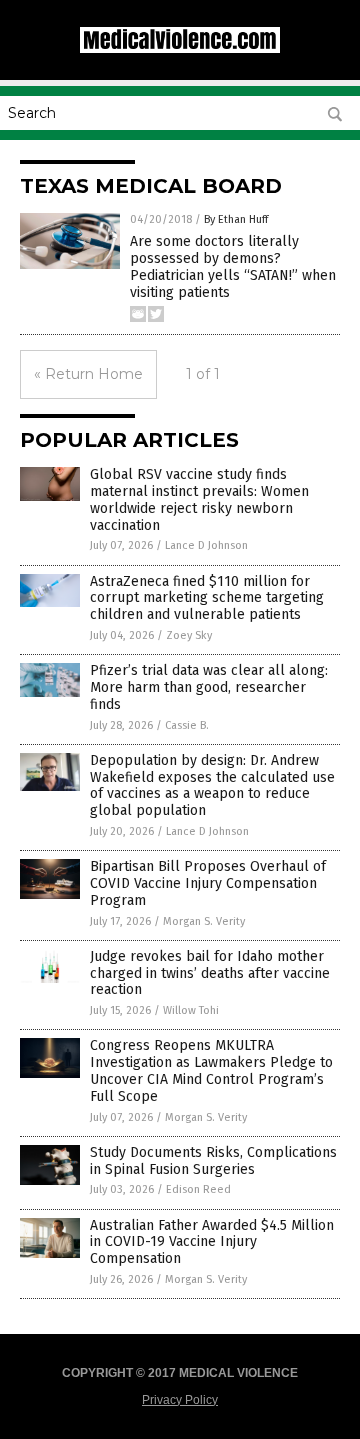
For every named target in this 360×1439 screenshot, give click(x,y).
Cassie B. (187, 725)
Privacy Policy (180, 1400)
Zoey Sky (189, 635)
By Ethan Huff (236, 219)
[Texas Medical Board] (180, 49)
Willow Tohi (191, 1010)
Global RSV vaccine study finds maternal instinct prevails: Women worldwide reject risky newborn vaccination (199, 499)
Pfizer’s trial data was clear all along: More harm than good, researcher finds (209, 687)
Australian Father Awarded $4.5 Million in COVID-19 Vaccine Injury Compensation (212, 1242)
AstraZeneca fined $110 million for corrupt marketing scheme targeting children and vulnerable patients (207, 598)
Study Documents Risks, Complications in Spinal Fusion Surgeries (213, 1161)
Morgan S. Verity (204, 921)
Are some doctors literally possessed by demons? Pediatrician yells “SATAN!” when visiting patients (233, 266)
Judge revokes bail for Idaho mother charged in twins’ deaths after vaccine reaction (210, 973)
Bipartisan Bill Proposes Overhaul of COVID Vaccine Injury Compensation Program (208, 883)
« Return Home (88, 374)
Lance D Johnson (206, 545)
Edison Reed (198, 1189)
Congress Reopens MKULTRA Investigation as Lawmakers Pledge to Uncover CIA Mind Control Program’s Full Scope (211, 1070)
